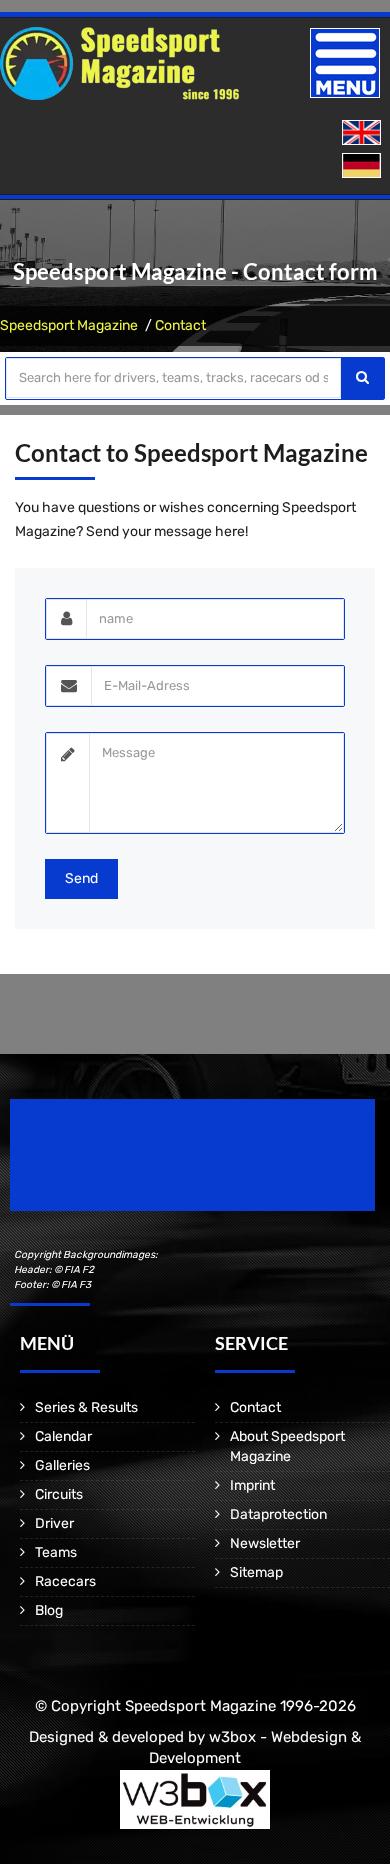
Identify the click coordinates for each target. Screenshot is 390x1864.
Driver (54, 1523)
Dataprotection (278, 1514)
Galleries (62, 1465)
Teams (56, 1552)
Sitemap (256, 1572)
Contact (180, 325)
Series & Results (86, 1407)
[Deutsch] (363, 166)
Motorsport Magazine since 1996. (124, 1168)
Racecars (65, 1581)
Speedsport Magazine (69, 325)
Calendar (63, 1436)
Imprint (252, 1485)
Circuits (59, 1494)
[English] (363, 133)
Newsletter (265, 1543)
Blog (49, 1610)
